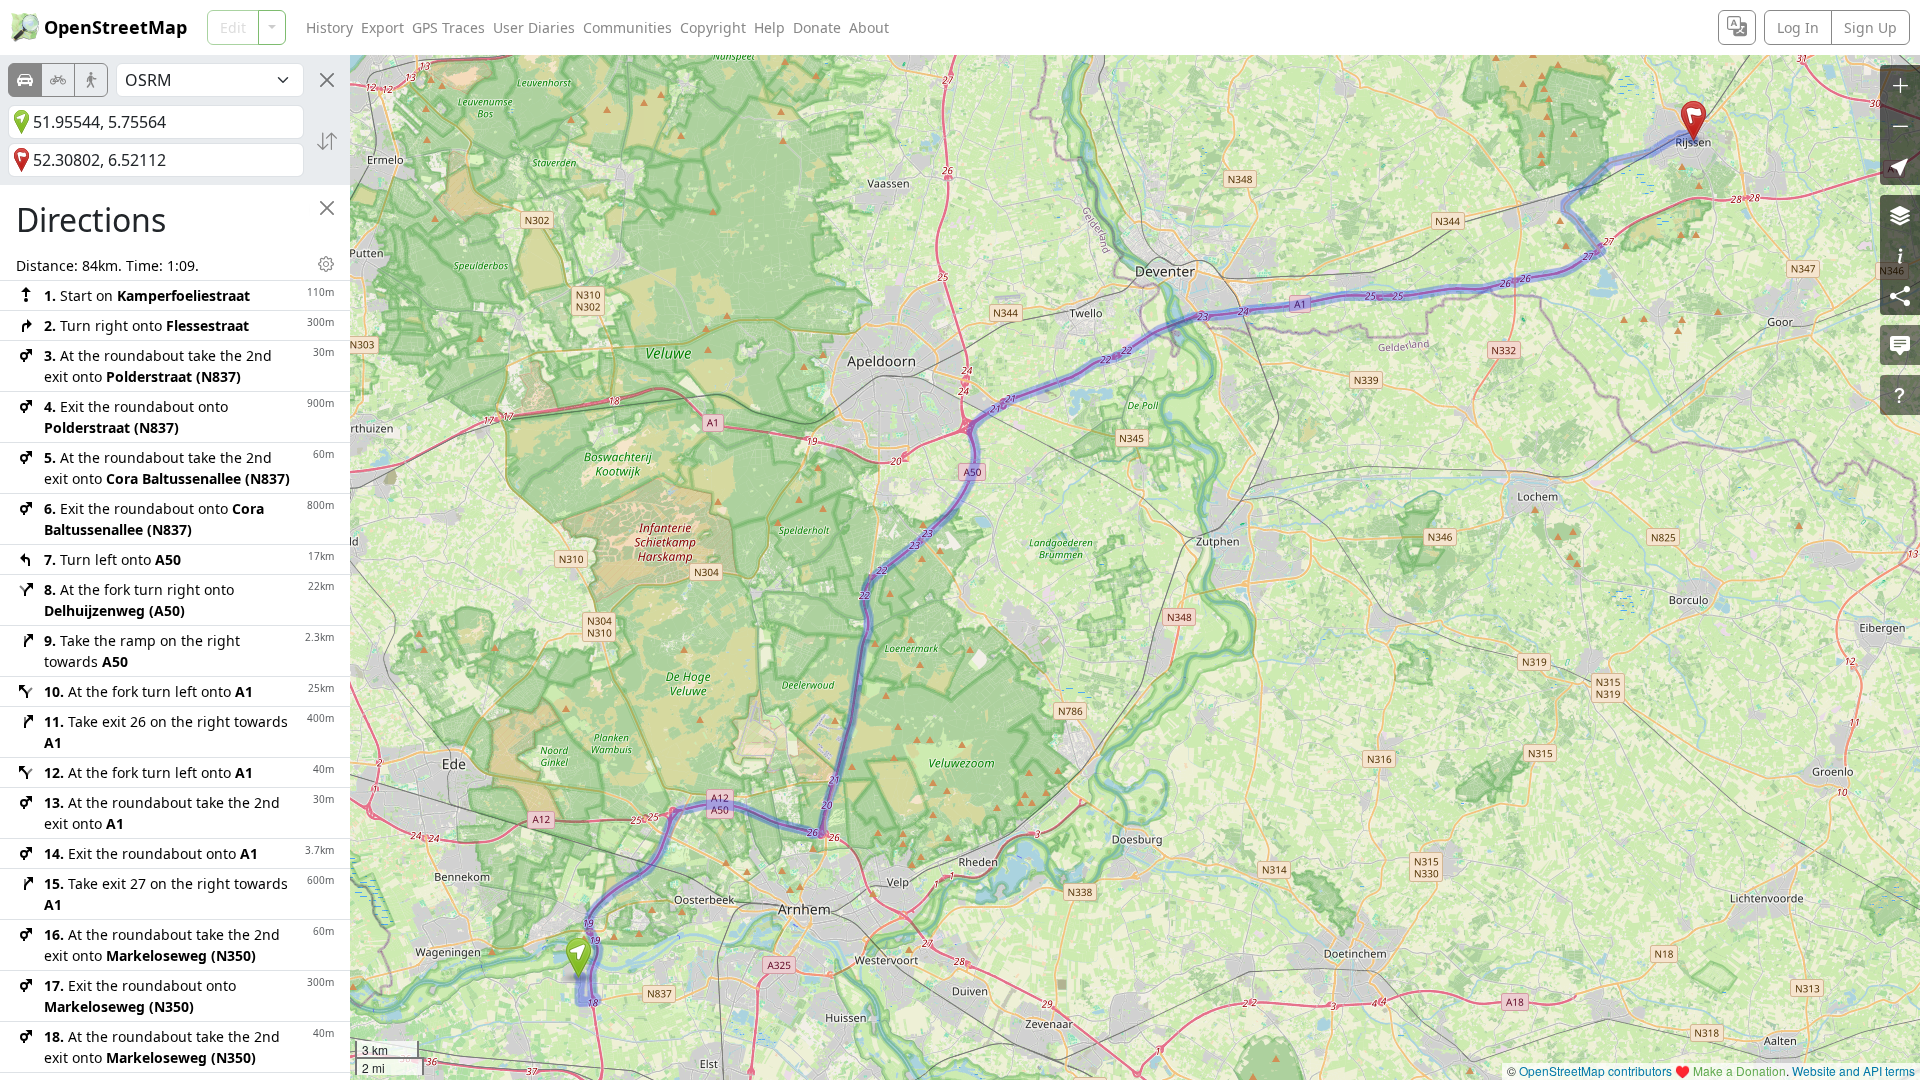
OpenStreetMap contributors (1595, 1070)
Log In (1798, 27)
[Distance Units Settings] (326, 264)
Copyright (713, 27)
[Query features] (1900, 395)
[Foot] (91, 80)
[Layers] (1900, 215)
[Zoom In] (1900, 85)
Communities (627, 27)
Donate (817, 27)
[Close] (327, 80)
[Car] (25, 80)
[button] (578, 958)
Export (382, 27)
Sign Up (1870, 27)
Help (769, 27)
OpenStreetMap (115, 27)
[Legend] (1900, 255)
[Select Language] (1737, 27)
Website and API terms (1853, 1070)
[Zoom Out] (1900, 125)
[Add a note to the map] (1900, 345)
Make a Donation (1739, 1070)
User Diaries (534, 27)
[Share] (1900, 295)
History (329, 27)
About (869, 27)
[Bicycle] (58, 80)
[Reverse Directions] (327, 141)
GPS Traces (448, 27)
